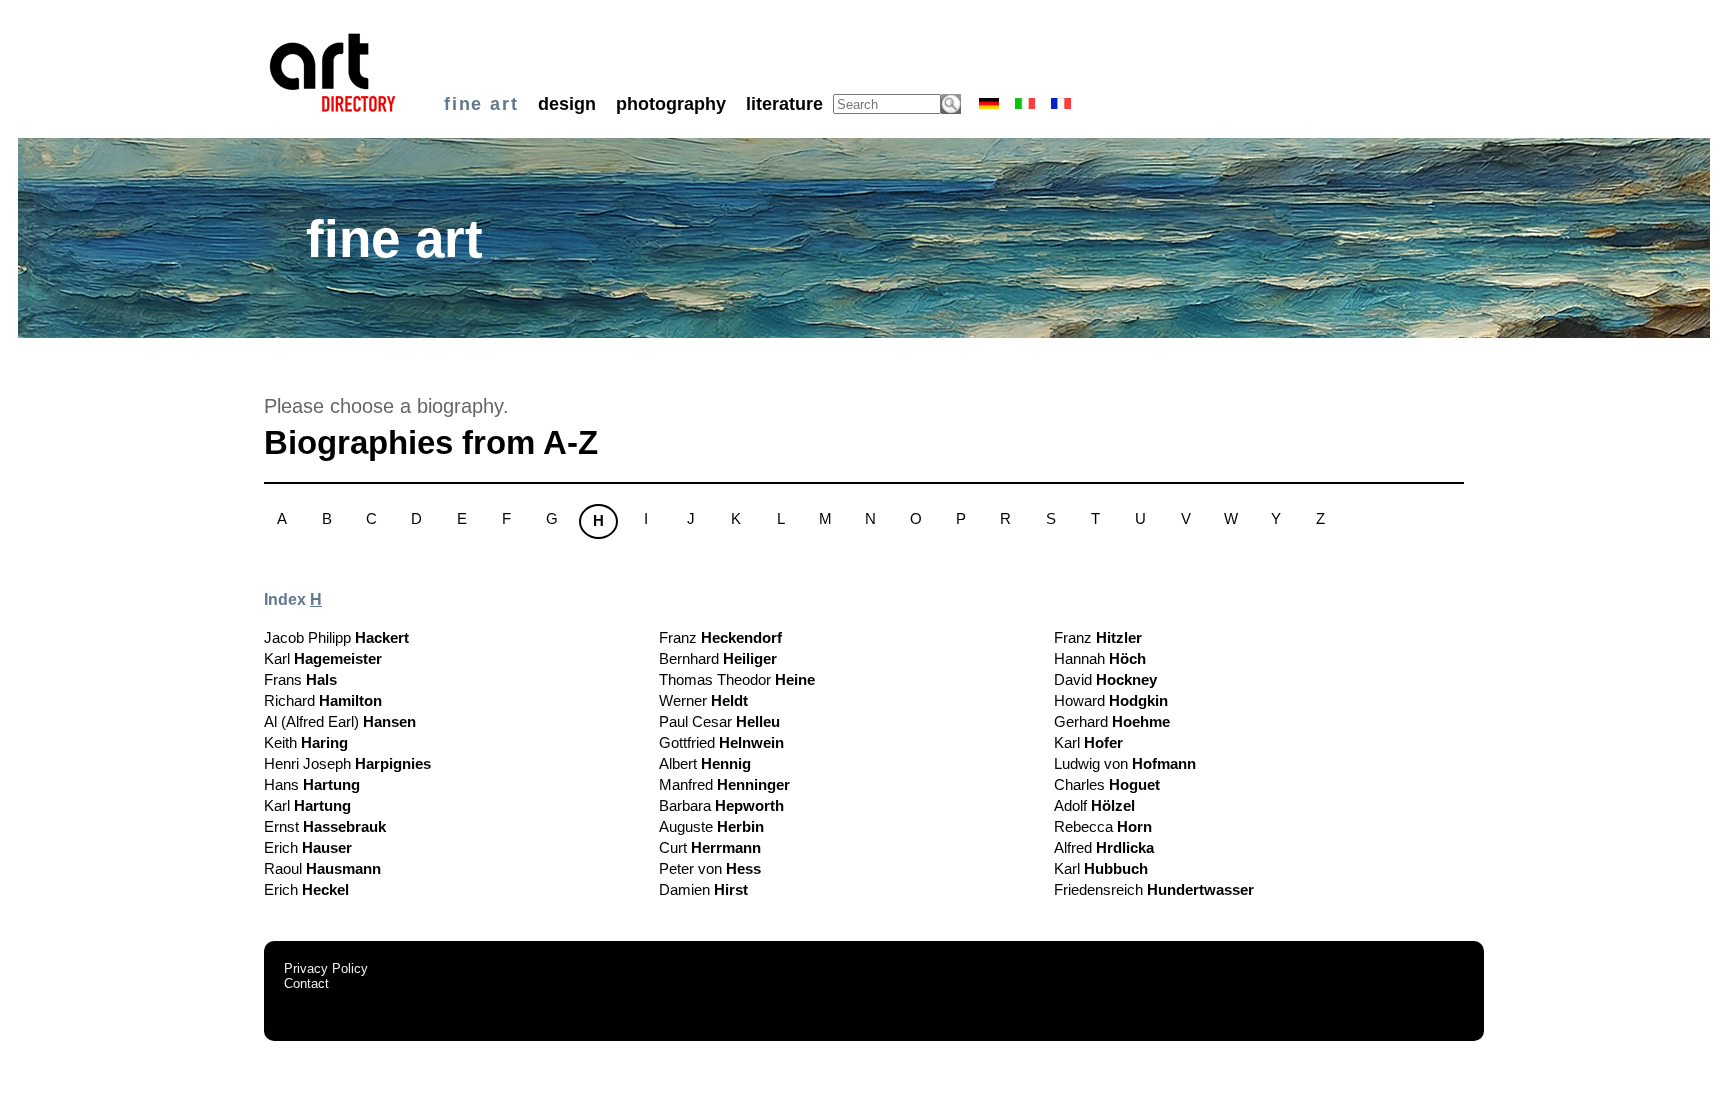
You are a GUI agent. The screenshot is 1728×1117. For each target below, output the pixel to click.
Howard (1111, 700)
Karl (323, 658)
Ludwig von (1125, 763)
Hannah (1100, 658)
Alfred (1104, 847)
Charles (1107, 784)
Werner (703, 700)
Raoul (322, 868)
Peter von (710, 868)
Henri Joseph (347, 763)
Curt (710, 847)
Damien (703, 889)
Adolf (1094, 805)
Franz (720, 637)
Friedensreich (1154, 889)
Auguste (711, 826)
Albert (705, 763)
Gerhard (1112, 721)
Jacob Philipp (336, 637)
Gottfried (721, 742)
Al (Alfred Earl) (340, 721)
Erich (308, 847)
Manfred (724, 784)
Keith (306, 742)
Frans (300, 679)
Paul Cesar (719, 721)
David (1105, 679)
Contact (306, 983)
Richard (323, 700)
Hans (312, 784)
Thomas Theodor (737, 679)
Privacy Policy (326, 968)
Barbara (721, 805)
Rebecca (1103, 826)
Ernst (325, 826)
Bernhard (718, 658)
